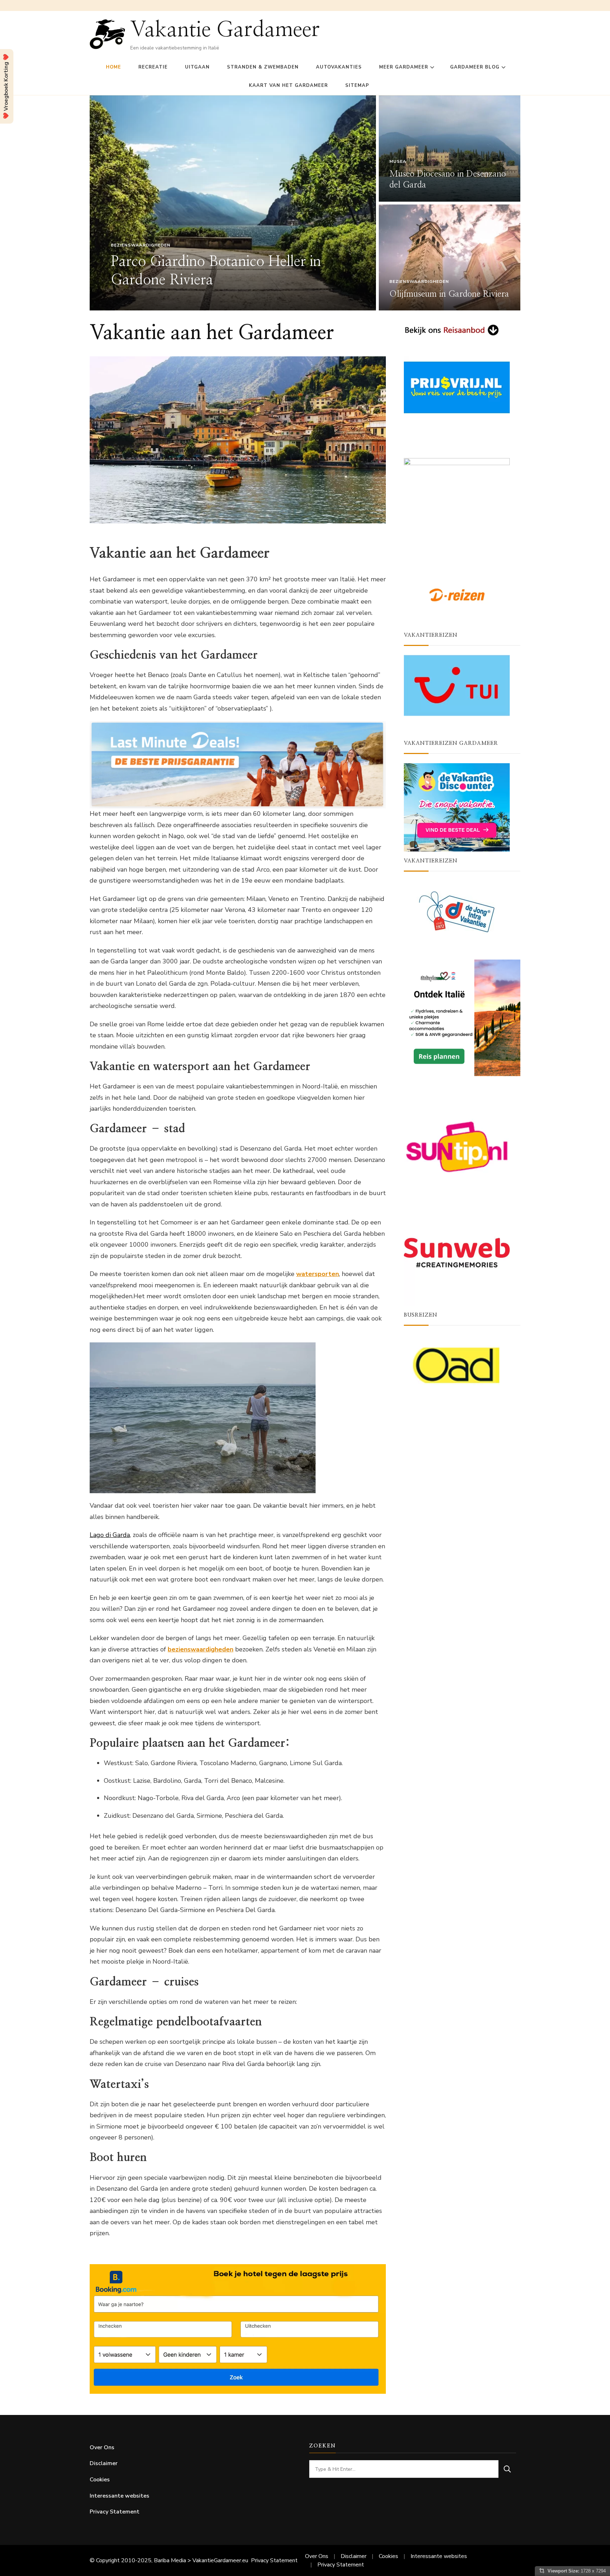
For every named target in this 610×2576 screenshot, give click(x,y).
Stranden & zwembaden (263, 67)
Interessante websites (119, 2496)
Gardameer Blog (475, 67)
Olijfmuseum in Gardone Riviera (449, 294)
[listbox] (305, 203)
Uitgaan (197, 67)
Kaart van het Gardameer (288, 85)
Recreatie (153, 67)
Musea (398, 161)
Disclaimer (104, 2463)
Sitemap (357, 85)
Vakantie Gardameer (225, 30)
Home (113, 67)
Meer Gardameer (404, 67)
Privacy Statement (115, 2512)
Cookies (100, 2480)
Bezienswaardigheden (141, 245)
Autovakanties (339, 67)
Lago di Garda (110, 1535)
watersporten (318, 1274)
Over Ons (102, 2447)
